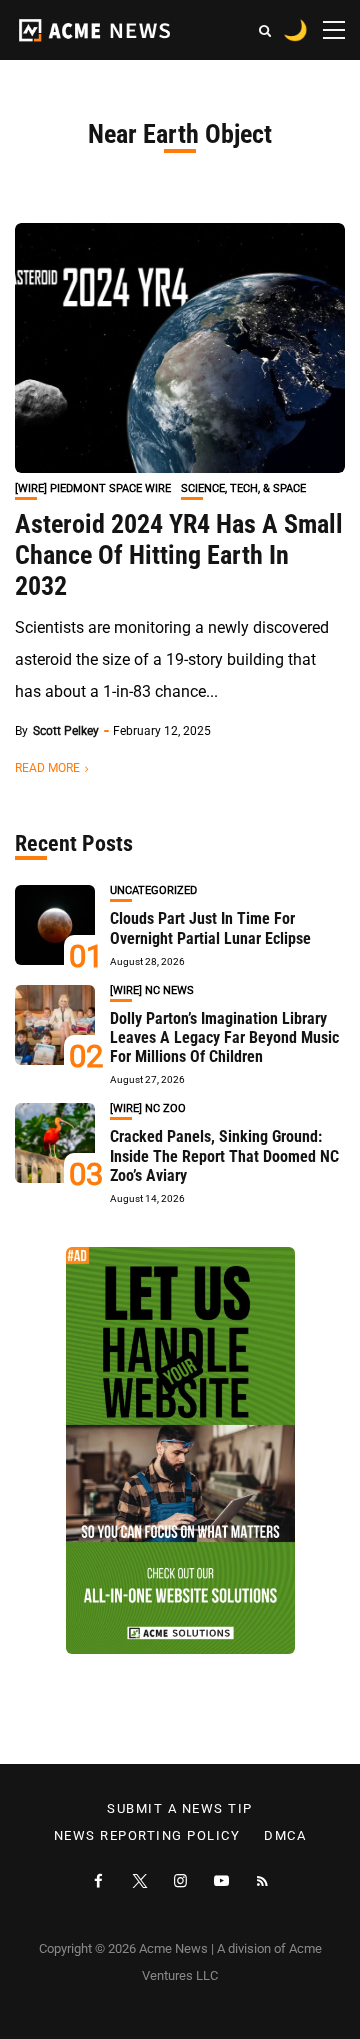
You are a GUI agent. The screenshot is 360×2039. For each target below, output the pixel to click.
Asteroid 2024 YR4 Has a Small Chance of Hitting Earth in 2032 (179, 555)
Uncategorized (153, 890)
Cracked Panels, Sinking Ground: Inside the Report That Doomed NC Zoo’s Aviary (224, 1155)
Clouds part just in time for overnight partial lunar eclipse (210, 928)
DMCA (285, 1836)
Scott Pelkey (66, 731)
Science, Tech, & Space (243, 488)
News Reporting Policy (147, 1836)
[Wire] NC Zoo (148, 1108)
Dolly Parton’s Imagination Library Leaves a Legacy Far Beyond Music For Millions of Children (224, 1037)
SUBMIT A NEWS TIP (180, 1809)
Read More (47, 768)
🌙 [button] (295, 30)
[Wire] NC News (152, 990)
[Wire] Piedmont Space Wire (93, 488)
